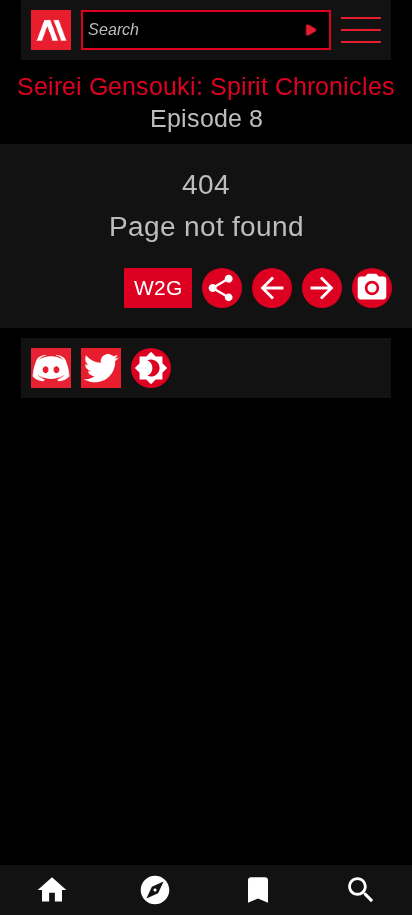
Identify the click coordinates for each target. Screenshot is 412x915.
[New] (154, 890)
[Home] (51, 890)
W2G (158, 287)
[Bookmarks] (257, 890)
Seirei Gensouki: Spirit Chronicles (206, 86)
